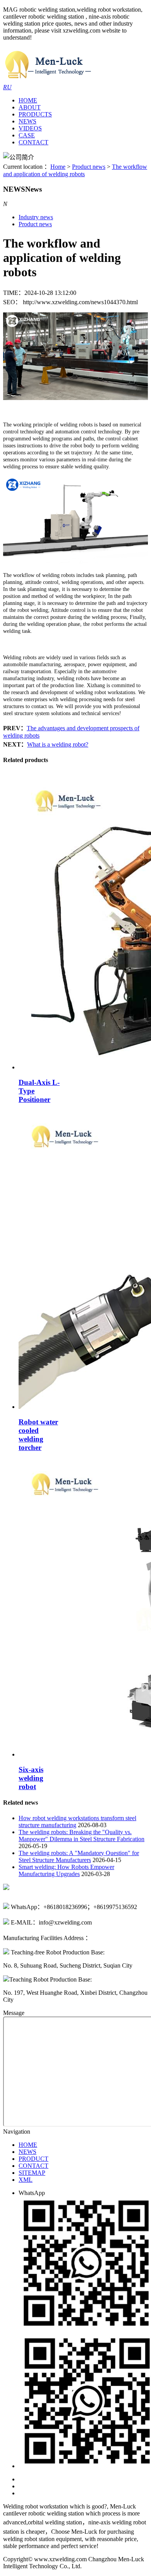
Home (58, 167)
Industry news (36, 217)
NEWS (27, 121)
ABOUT (30, 107)
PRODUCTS (35, 114)
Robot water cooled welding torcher (38, 1435)
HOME (28, 100)
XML (26, 2180)
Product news (89, 167)
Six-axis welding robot (31, 1778)
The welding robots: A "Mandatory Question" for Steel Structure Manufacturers (79, 1856)
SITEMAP (32, 2173)
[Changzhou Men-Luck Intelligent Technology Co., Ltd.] (48, 80)
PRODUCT (33, 2159)
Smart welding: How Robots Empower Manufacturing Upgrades (66, 1870)
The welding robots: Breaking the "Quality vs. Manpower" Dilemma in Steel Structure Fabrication (82, 1835)
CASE (27, 135)
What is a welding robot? (58, 744)
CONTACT (33, 142)
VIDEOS (30, 128)
